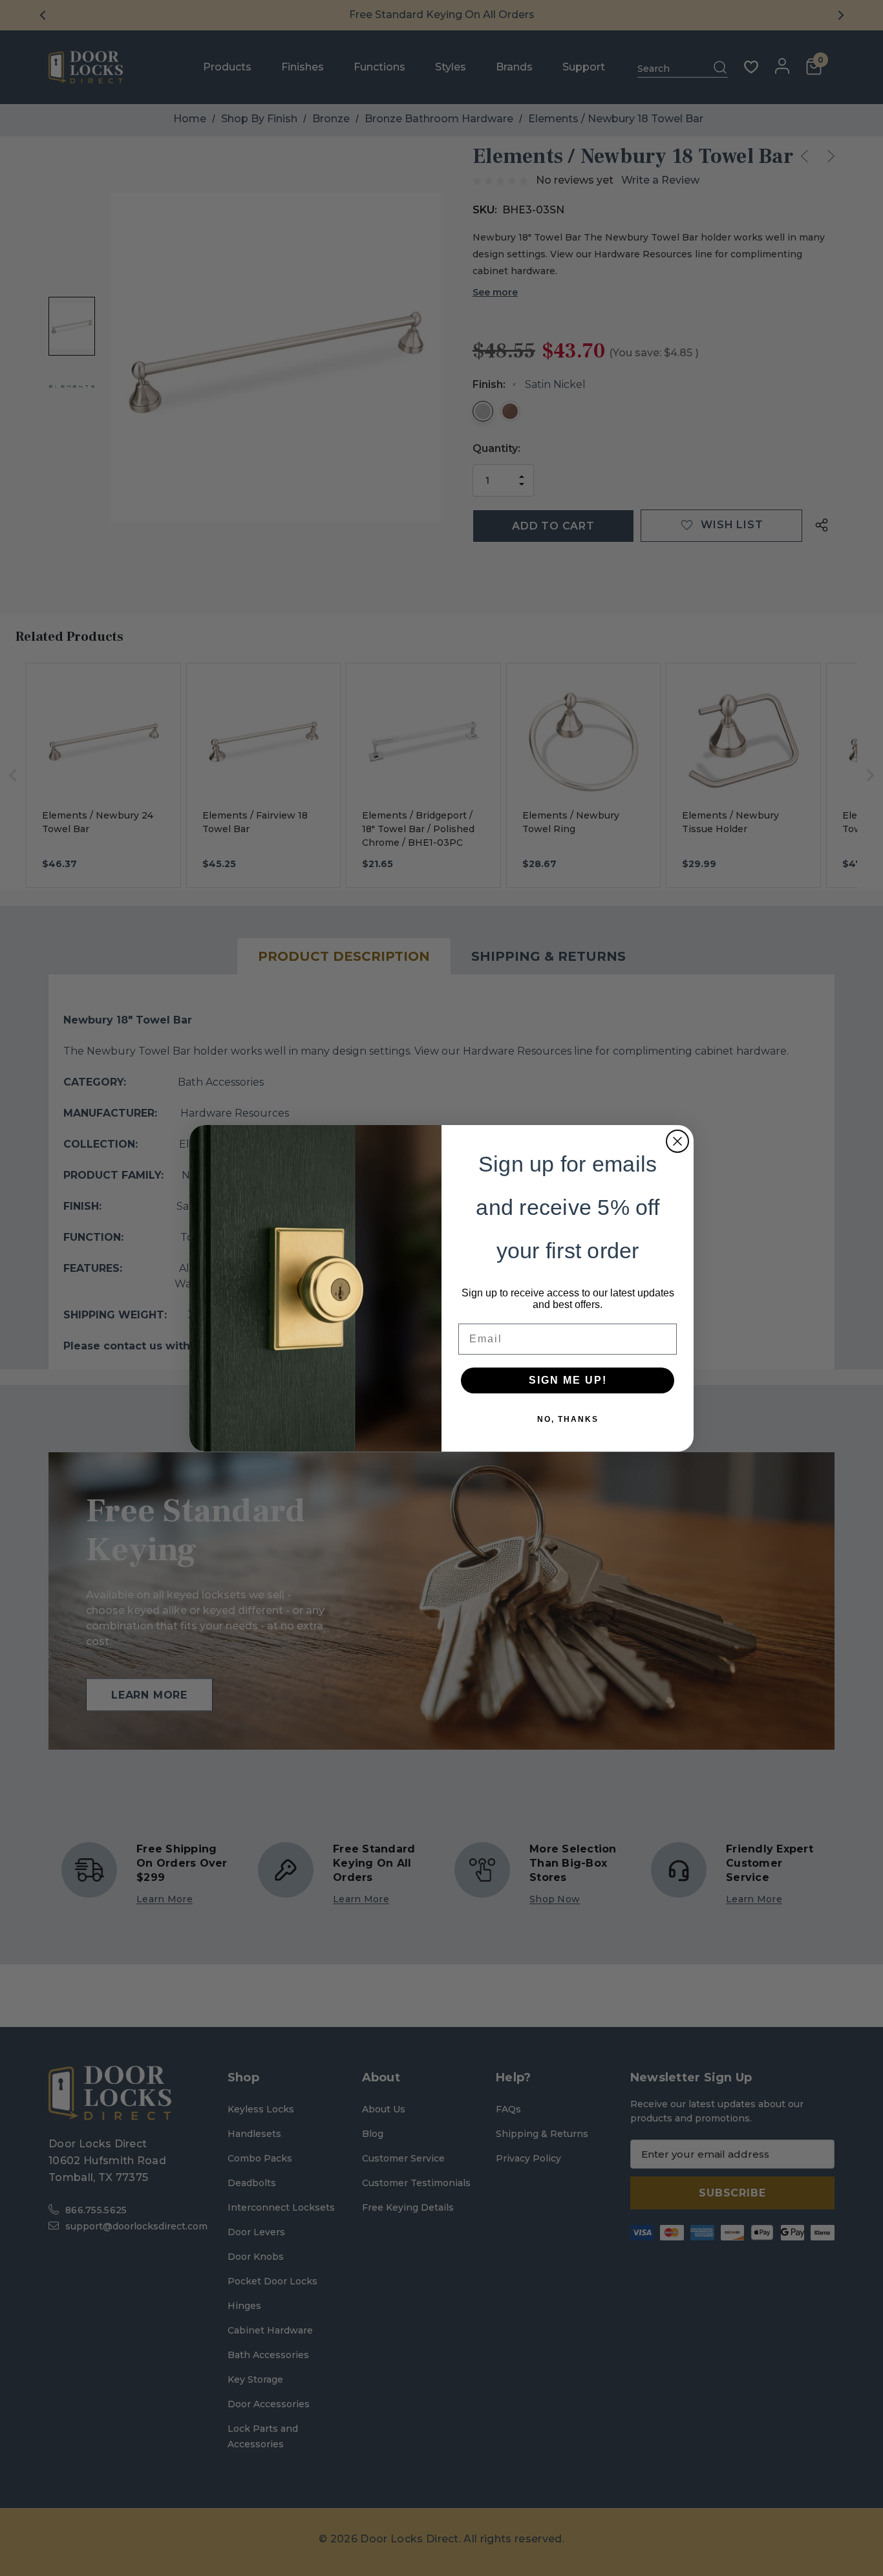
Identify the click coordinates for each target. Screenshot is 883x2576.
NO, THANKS (568, 1419)
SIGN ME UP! (568, 1380)
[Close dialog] (677, 1141)
